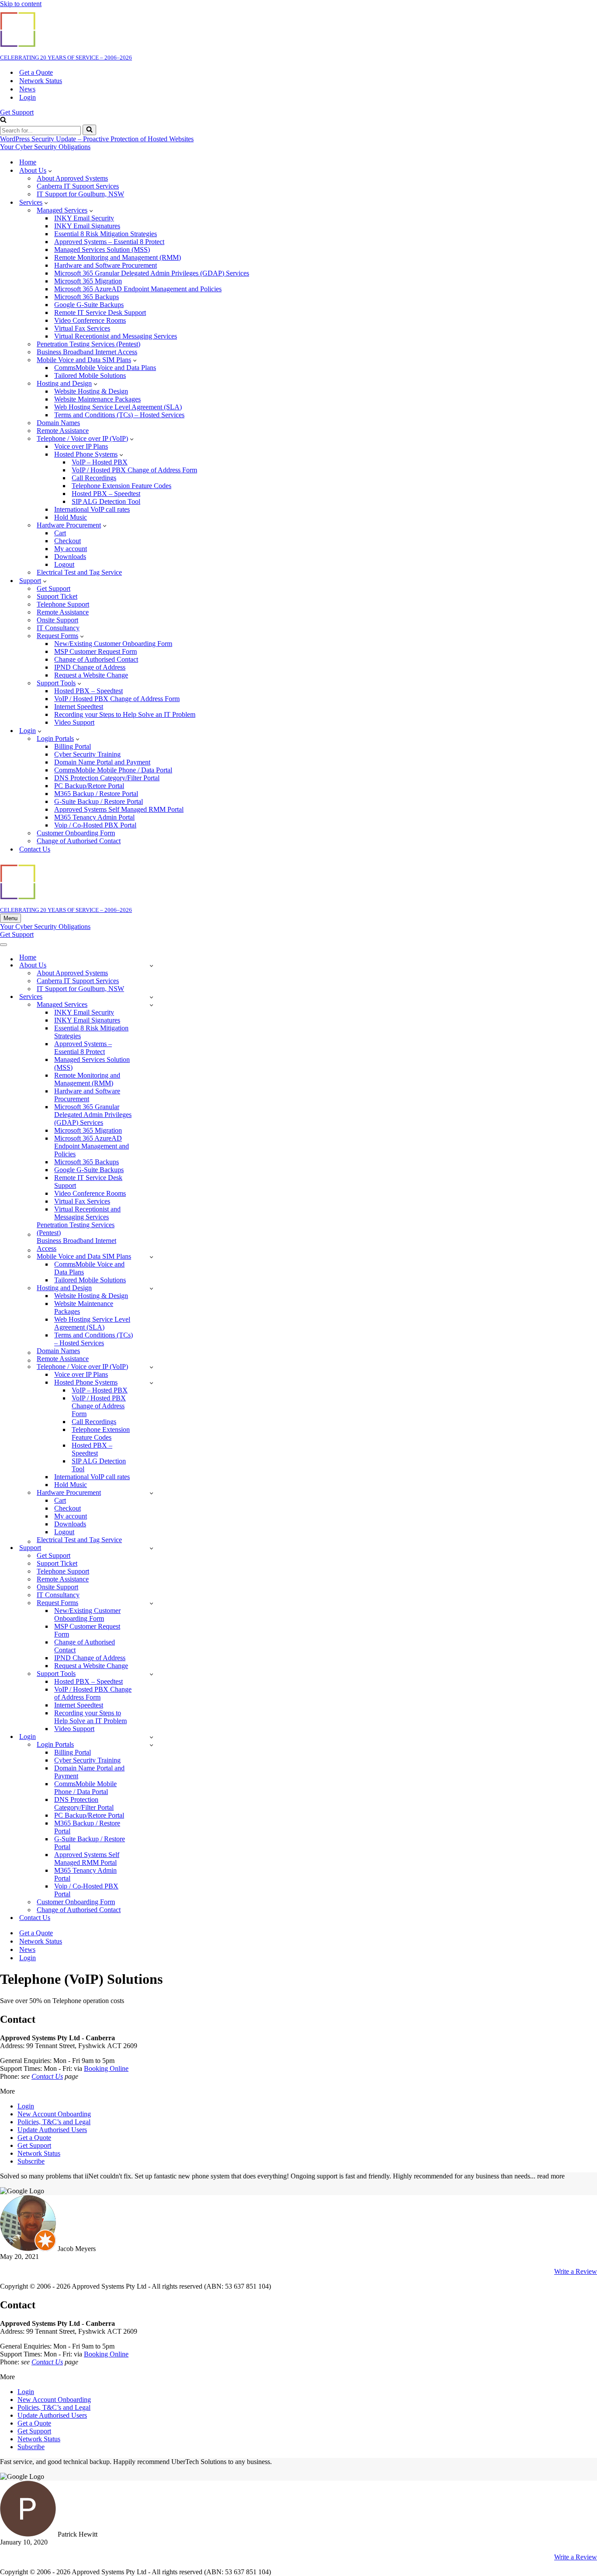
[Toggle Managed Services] (151, 1005)
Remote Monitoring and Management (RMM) (118, 257)
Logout (64, 564)
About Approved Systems (72, 178)
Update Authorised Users (52, 2130)
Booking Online (106, 2068)
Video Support (74, 722)
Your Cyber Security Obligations (45, 147)
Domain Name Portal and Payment (102, 762)
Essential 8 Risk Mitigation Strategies (106, 234)
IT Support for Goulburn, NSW (80, 194)
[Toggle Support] (151, 1548)
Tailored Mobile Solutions (90, 375)
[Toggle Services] (151, 997)
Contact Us (35, 849)
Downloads (70, 557)
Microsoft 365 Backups (87, 297)
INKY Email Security (84, 218)
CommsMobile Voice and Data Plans (105, 368)
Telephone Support (63, 604)
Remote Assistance (63, 612)
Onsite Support (57, 620)
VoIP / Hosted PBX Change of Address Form (134, 470)
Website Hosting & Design (91, 391)
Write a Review (576, 2271)
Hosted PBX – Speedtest (106, 494)
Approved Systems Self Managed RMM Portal (119, 809)
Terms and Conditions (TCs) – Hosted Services (119, 415)
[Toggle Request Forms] (151, 1603)
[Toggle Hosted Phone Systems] (151, 1383)
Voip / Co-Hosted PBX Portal (95, 825)
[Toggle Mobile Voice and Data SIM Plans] (151, 1257)
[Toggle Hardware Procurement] (151, 1493)
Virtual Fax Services (82, 328)
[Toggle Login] (151, 1737)
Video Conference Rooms (90, 320)
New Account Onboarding (54, 2114)
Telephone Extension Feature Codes (121, 486)
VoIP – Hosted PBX (100, 462)
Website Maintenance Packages (97, 399)
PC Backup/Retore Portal (89, 786)
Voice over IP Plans (81, 446)
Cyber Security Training (87, 754)
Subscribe (31, 2161)
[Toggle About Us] (151, 965)
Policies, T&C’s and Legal (54, 2122)
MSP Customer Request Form (95, 651)
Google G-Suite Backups (89, 305)
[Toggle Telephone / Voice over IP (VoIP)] (151, 1367)
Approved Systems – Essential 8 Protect (109, 242)
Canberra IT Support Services (78, 186)
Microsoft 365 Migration (88, 281)
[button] (50, 171)
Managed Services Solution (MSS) (102, 250)
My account (71, 549)
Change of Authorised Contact (96, 659)
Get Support (17, 112)
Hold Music (71, 517)
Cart (60, 533)
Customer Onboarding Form (76, 833)
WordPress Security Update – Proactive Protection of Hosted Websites (97, 139)
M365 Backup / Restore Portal (96, 794)
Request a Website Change (91, 675)
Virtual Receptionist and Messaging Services (116, 336)
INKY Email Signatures (87, 226)
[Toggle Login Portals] (151, 1745)
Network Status (41, 81)
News (27, 89)
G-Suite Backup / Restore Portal (99, 801)
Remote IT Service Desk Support (100, 312)
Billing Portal (73, 746)
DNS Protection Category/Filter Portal (107, 778)
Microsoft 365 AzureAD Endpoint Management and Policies (138, 289)
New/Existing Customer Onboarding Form (113, 644)
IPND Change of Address (90, 667)
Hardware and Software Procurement (106, 265)
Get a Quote (36, 72)
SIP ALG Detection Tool (106, 501)
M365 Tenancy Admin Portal (94, 817)
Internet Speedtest (79, 707)
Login (28, 97)
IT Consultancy (58, 628)
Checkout (68, 541)
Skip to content (21, 4)
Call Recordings (94, 478)
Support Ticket (57, 596)
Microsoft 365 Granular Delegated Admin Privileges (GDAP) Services (152, 273)
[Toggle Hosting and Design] (151, 1288)
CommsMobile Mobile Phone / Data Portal (113, 770)
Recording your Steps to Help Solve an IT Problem (125, 714)
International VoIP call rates (92, 509)
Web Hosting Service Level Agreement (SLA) (118, 407)
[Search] (3, 120)
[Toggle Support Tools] (151, 1674)
